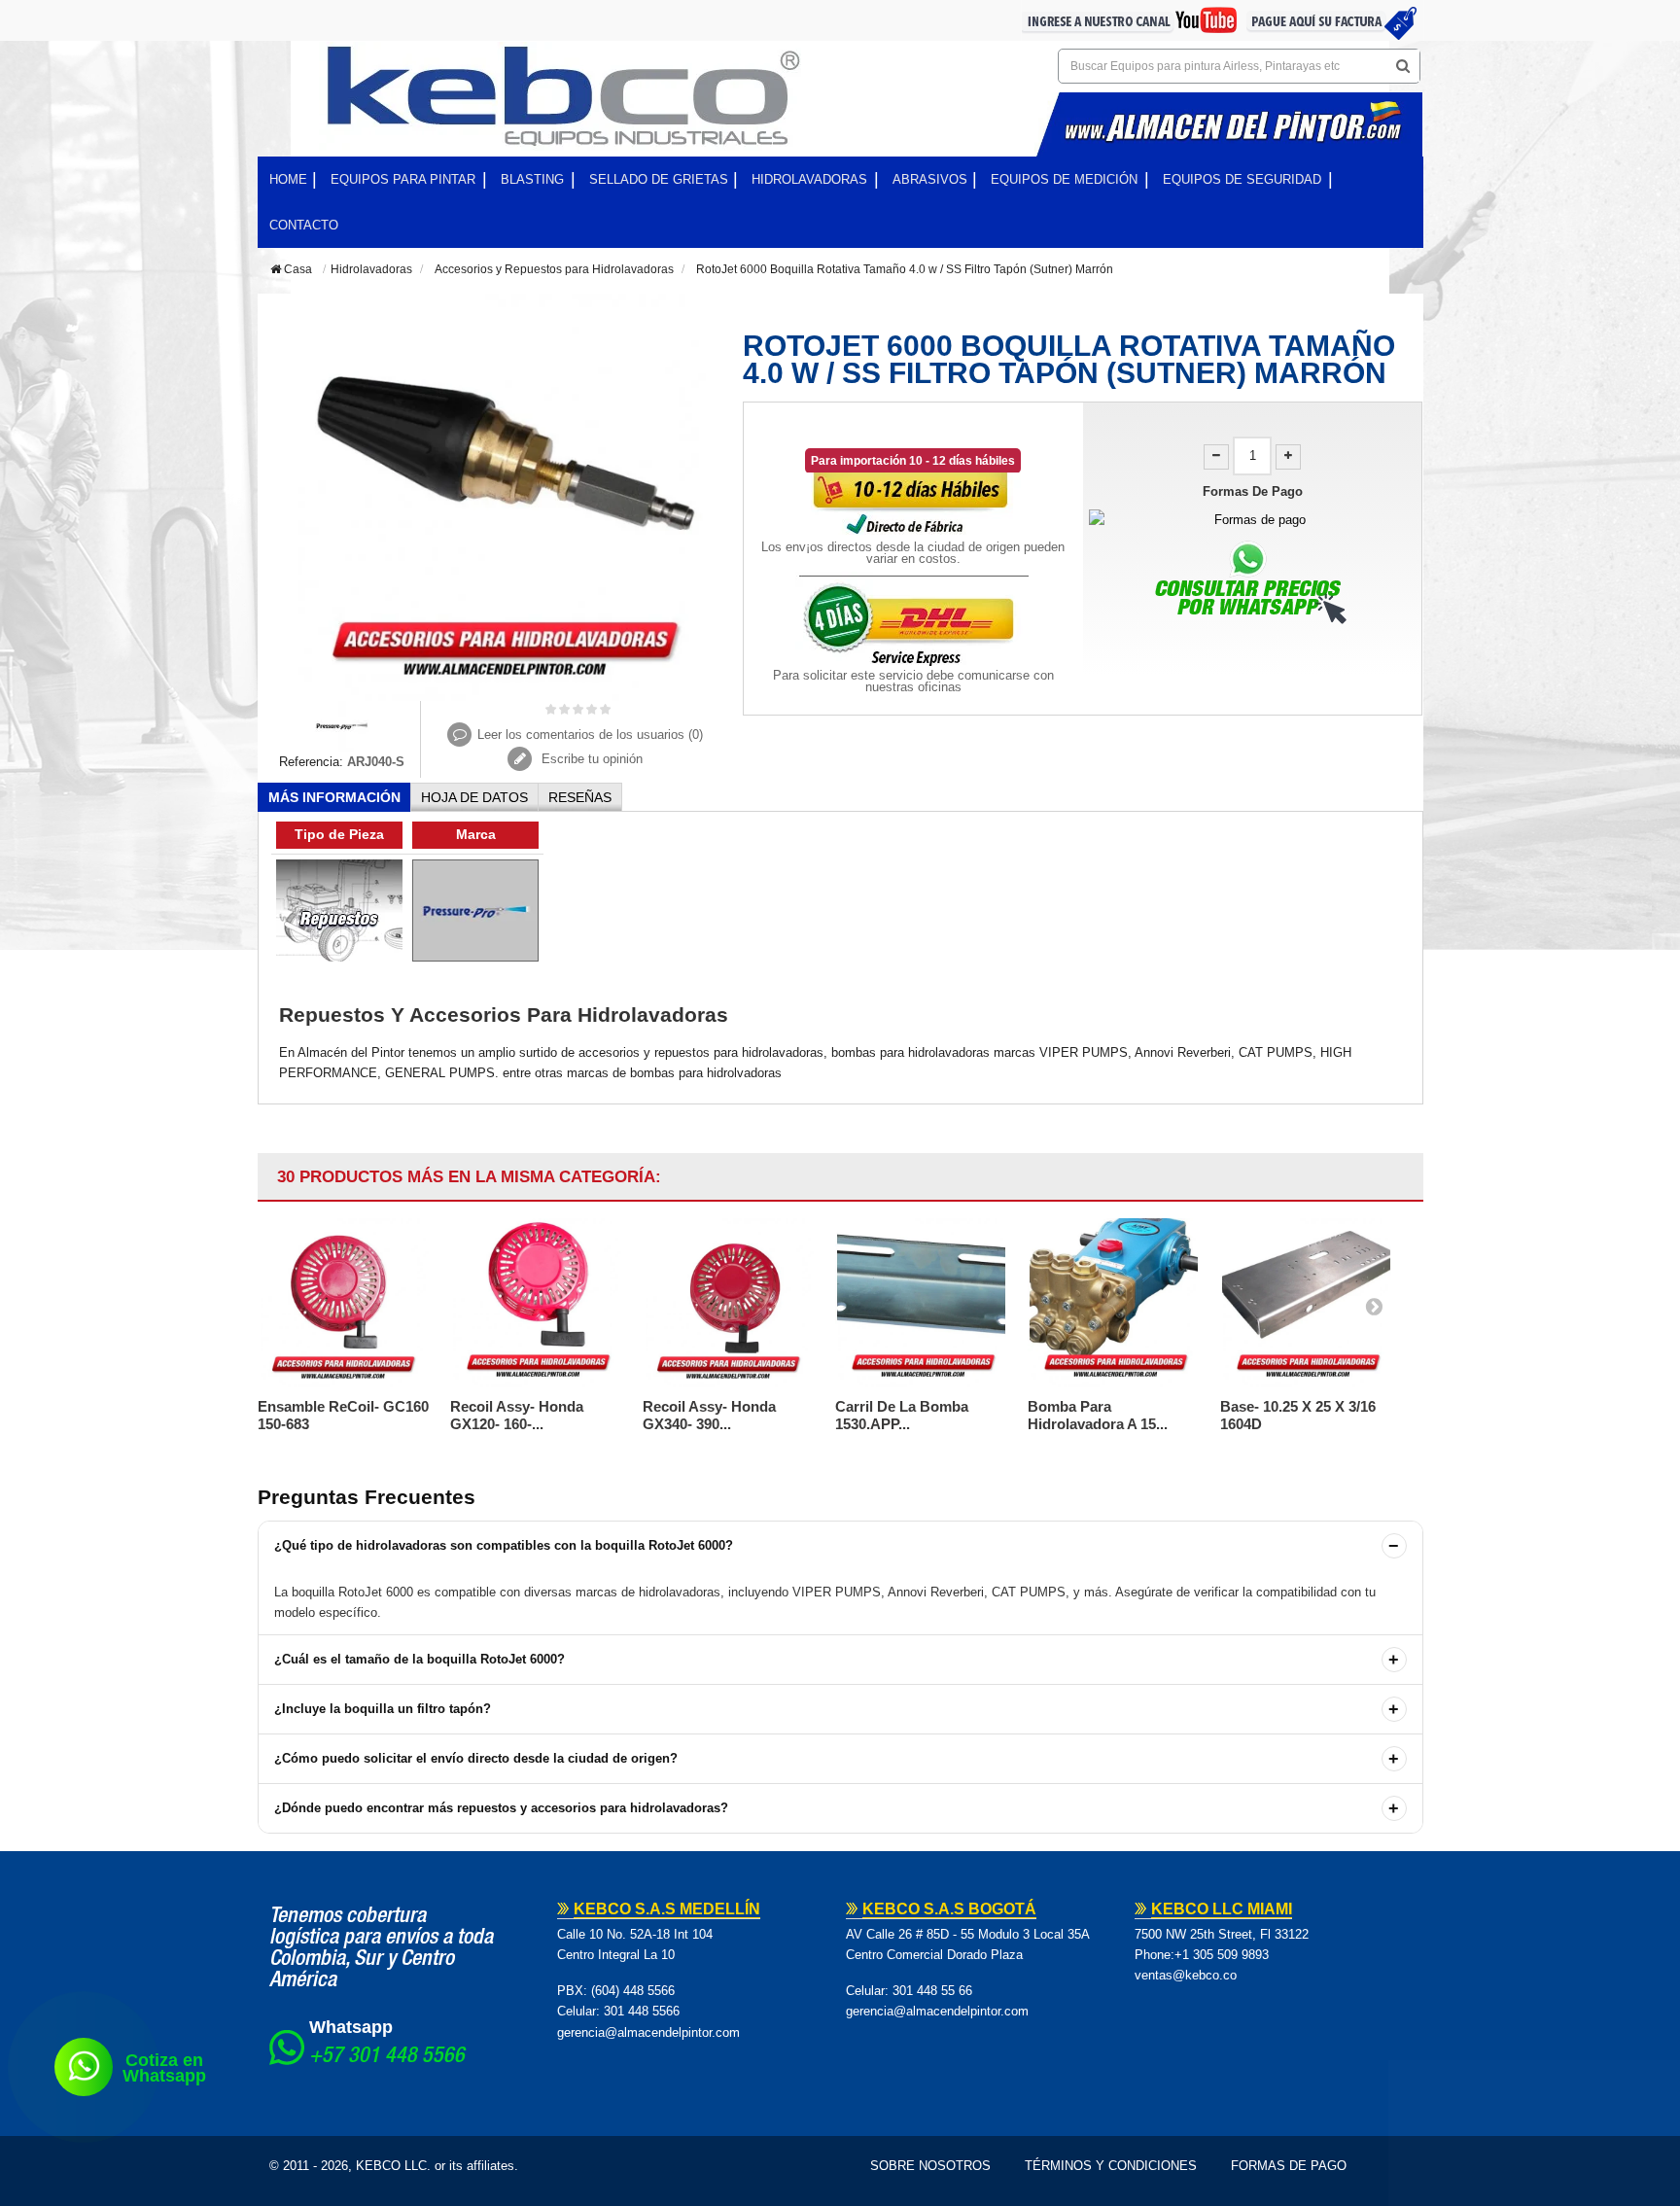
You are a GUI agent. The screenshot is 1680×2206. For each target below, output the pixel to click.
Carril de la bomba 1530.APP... (902, 1415)
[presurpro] (342, 725)
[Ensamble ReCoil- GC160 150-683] (344, 1303)
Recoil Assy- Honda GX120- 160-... (517, 1415)
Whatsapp (351, 2027)
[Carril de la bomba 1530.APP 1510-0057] (922, 1303)
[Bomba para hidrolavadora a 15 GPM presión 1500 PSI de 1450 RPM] (1114, 1303)
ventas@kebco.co (1186, 1975)
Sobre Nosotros (930, 2166)
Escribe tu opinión (590, 759)
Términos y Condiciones (1111, 2166)
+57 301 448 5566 (387, 2057)
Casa (297, 269)
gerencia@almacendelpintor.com (648, 2032)
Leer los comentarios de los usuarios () (590, 735)
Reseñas (580, 797)
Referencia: (311, 762)
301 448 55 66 (932, 1991)
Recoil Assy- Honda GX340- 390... (709, 1415)
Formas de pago (1289, 2166)
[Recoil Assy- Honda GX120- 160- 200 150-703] (537, 1303)
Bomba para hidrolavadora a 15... (1098, 1415)
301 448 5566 (642, 2011)
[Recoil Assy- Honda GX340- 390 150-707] (729, 1303)
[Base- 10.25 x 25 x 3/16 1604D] (1307, 1303)
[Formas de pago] (1253, 520)
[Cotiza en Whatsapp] (84, 2067)
